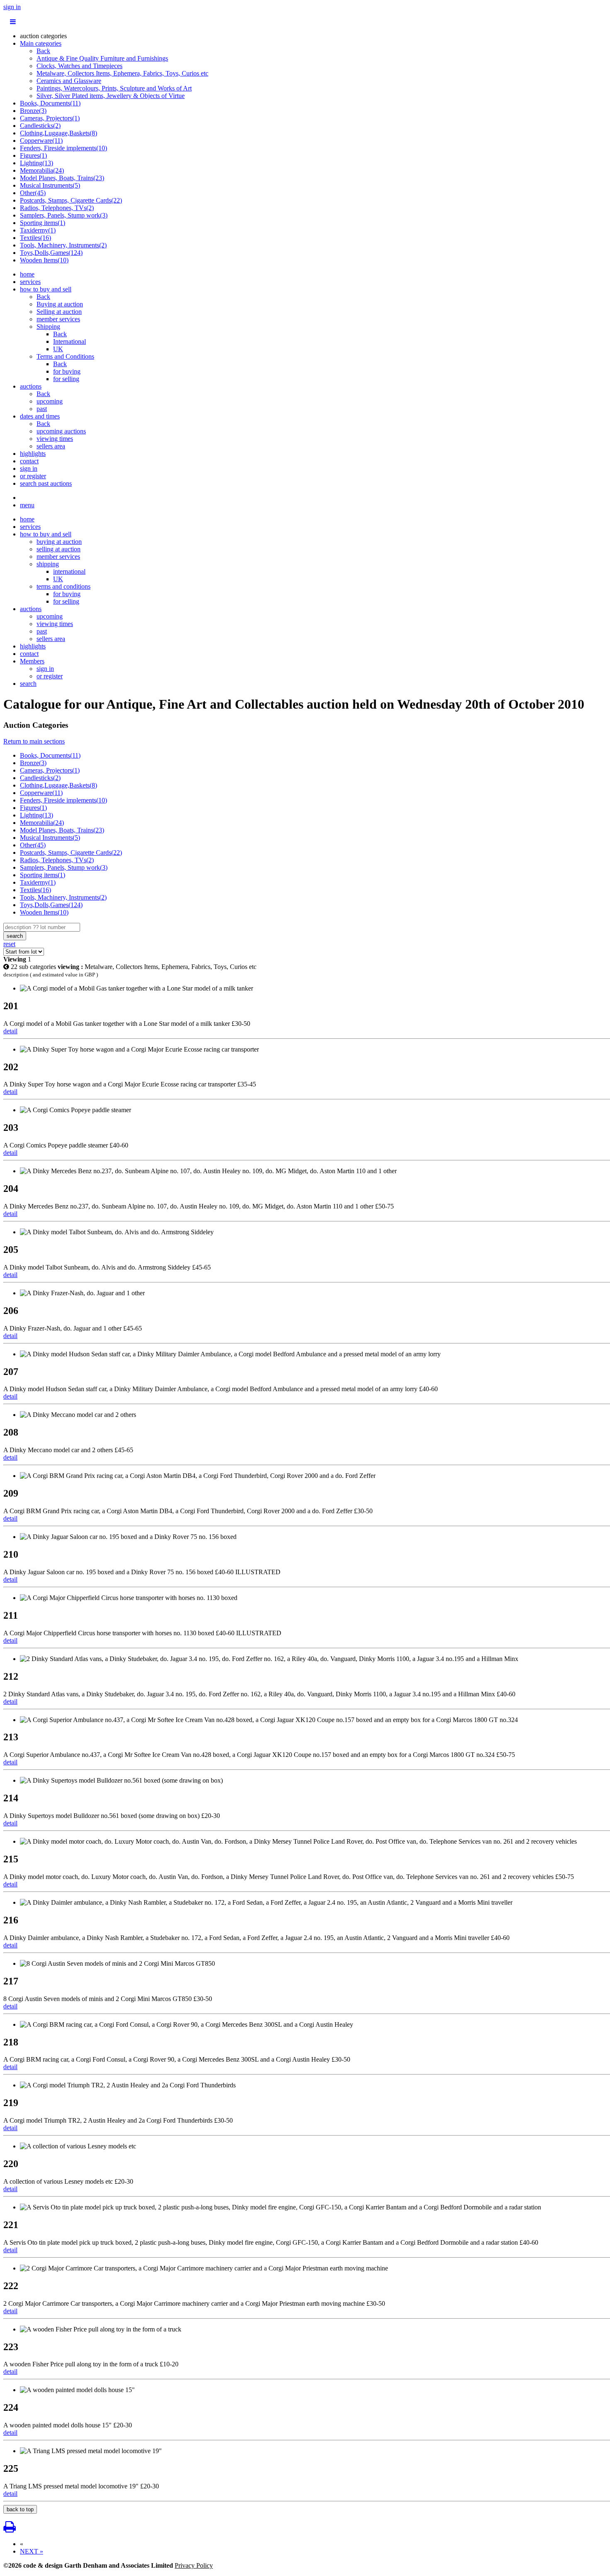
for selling (66, 379)
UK (58, 349)
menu (27, 505)
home (27, 274)
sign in (12, 7)
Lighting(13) (37, 163)
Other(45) (33, 193)
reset (9, 944)
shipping (48, 564)
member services (58, 319)
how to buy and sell (46, 289)
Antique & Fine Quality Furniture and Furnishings (102, 58)
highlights (33, 454)
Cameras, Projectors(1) (50, 118)
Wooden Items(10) (44, 260)
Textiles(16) (35, 238)
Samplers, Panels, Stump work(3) (64, 215)
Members (32, 661)
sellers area (51, 446)
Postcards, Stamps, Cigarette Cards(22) (71, 200)
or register (33, 476)
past (42, 409)
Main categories (41, 43)
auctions (31, 386)
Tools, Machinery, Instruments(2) (63, 245)
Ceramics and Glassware (69, 81)
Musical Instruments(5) (50, 185)
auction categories (43, 36)
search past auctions (46, 483)
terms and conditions (63, 586)
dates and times (40, 416)
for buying (67, 371)
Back (43, 51)
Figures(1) (33, 155)
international (69, 571)
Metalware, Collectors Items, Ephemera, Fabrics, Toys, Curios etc (122, 73)
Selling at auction (59, 312)
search (28, 684)
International (70, 341)
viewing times (55, 439)
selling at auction (59, 549)
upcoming (50, 401)
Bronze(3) (33, 111)
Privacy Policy (194, 2565)
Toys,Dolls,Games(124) (51, 253)
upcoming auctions (61, 431)
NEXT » (32, 2551)
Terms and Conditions (65, 356)
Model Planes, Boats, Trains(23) (62, 178)
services (30, 282)
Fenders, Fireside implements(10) (63, 148)
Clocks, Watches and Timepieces (79, 66)
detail (10, 1031)
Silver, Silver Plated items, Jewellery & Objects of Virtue (111, 96)
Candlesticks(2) (40, 126)
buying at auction (59, 542)
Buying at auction (60, 304)
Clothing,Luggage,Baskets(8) (59, 133)
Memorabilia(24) (42, 170)
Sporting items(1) (43, 223)
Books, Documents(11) (50, 103)
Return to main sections (34, 741)
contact (29, 461)
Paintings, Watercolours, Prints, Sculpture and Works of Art (114, 88)
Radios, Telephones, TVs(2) (57, 208)
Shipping (48, 327)
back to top (20, 2509)
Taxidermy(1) (38, 230)
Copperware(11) (41, 141)
